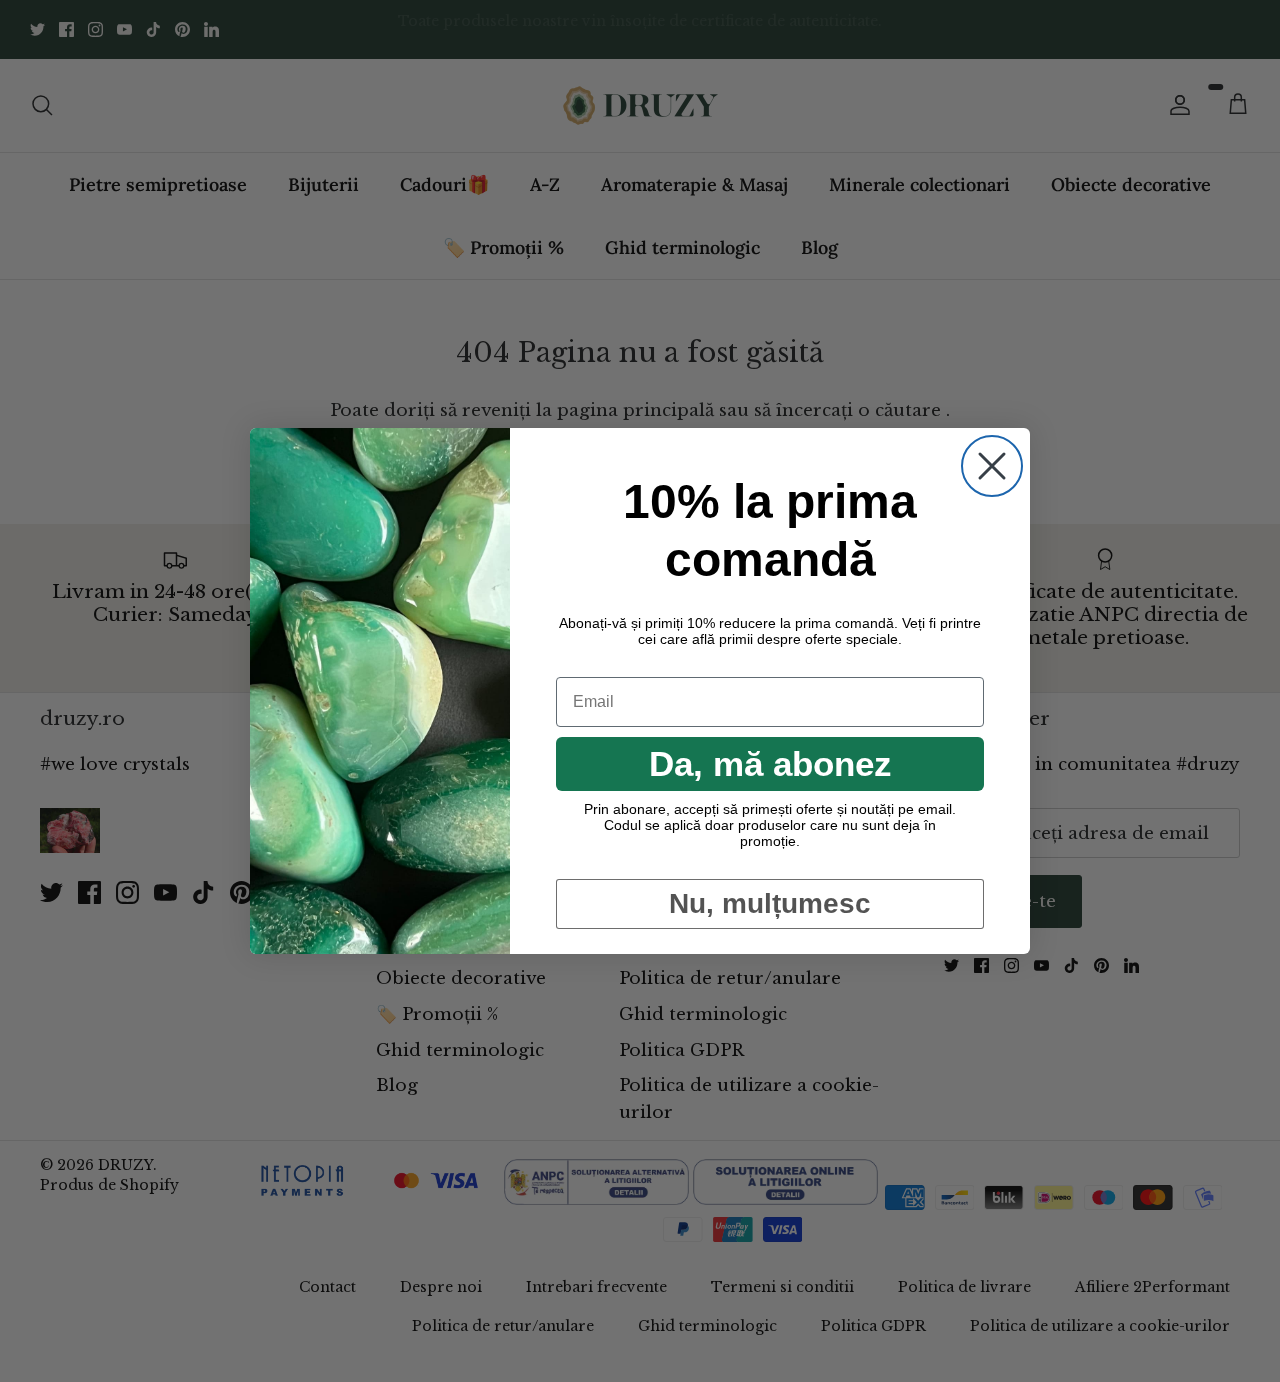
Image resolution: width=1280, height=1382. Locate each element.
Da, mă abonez (770, 763)
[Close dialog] (992, 466)
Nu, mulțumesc (770, 903)
